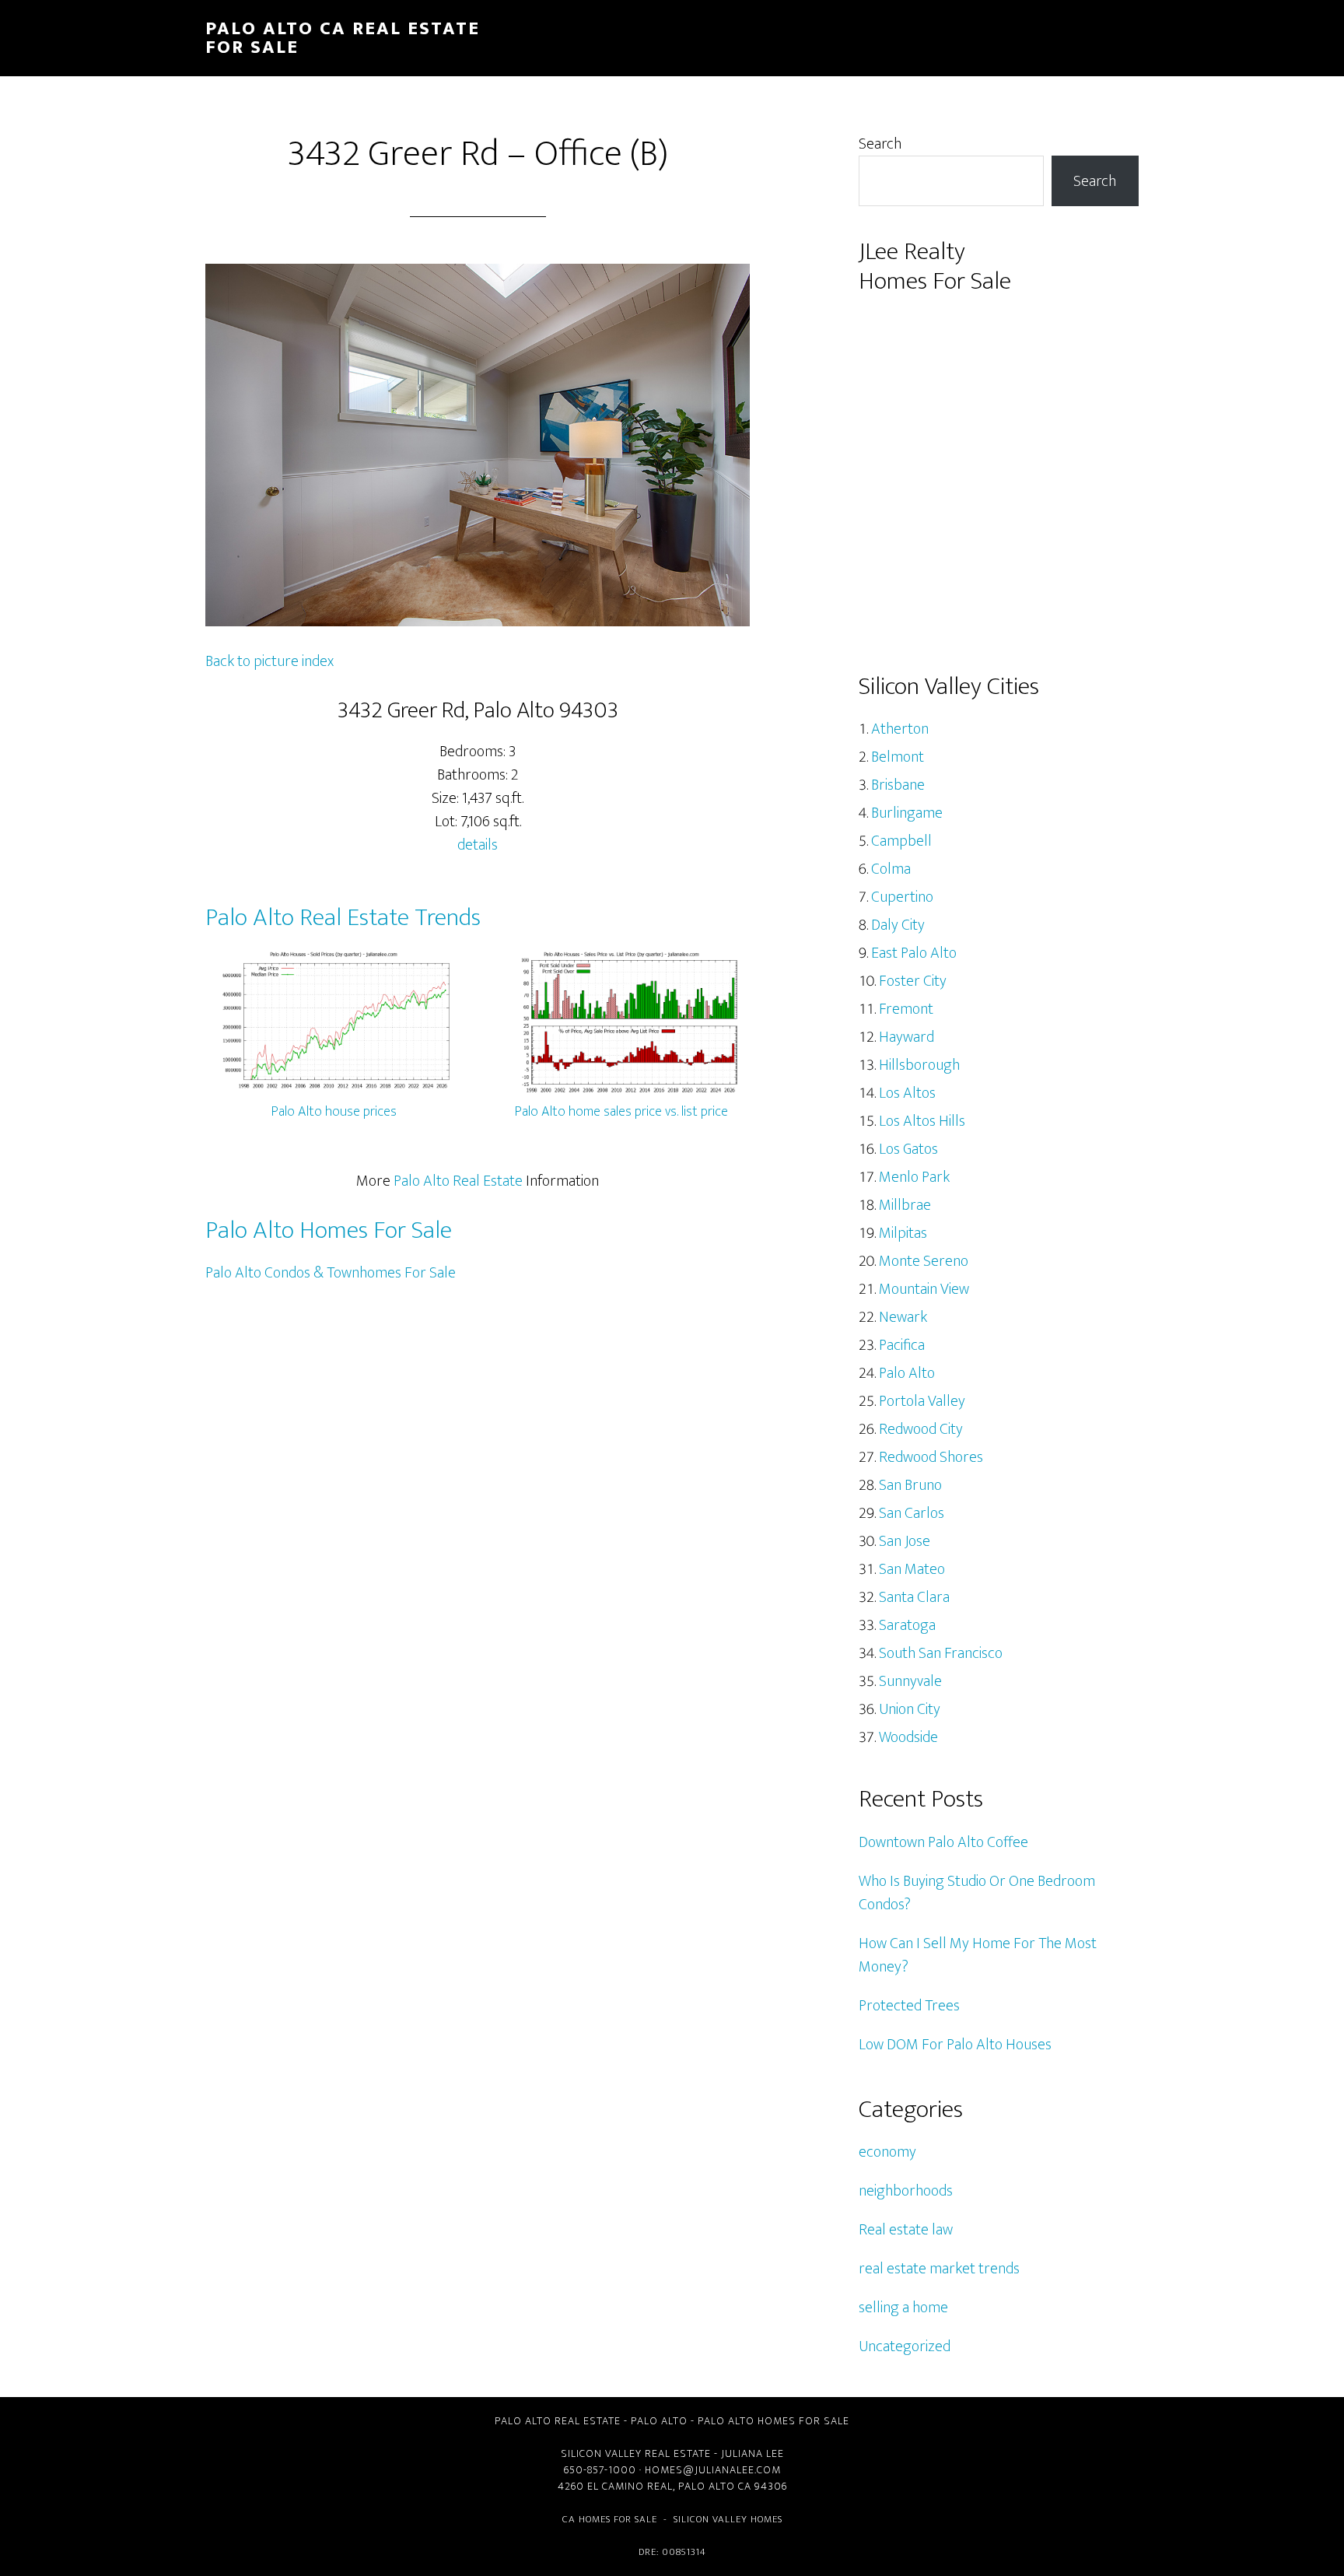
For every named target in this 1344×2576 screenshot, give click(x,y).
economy (887, 2152)
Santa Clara (914, 1597)
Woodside (908, 1737)
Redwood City (921, 1429)
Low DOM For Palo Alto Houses (955, 2045)
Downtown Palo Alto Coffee (943, 1842)
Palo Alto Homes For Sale (329, 1230)
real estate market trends (939, 2269)
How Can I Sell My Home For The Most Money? (978, 1955)
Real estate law (906, 2230)
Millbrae (905, 1205)
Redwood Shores (931, 1457)
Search (880, 144)
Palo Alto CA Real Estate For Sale (343, 38)
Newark (903, 1317)
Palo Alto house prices (334, 1112)
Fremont (906, 1009)
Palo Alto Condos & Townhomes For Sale (331, 1273)
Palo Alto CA (715, 2486)
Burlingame (907, 813)
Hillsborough (919, 1065)
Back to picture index (269, 661)
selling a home (903, 2308)
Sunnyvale (910, 1681)
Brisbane (898, 785)
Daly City (898, 925)
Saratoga (907, 1625)
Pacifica (902, 1345)
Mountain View (924, 1289)
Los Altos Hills (922, 1121)
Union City (910, 1709)
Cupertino (902, 897)
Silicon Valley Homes (728, 2519)
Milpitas (903, 1233)
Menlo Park (914, 1177)
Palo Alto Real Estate (458, 1181)
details (478, 845)
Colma (891, 869)
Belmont (898, 757)
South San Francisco (941, 1653)
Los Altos (907, 1093)
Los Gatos (908, 1149)
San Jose (905, 1541)
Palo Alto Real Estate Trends (343, 918)
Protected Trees (909, 2006)
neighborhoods (906, 2191)
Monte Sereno (924, 1261)
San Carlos (912, 1513)
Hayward (906, 1037)
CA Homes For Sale (610, 2519)
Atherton (900, 729)
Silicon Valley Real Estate (636, 2453)
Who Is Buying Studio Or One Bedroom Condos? (977, 1893)
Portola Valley (922, 1401)
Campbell (901, 841)
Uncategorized (905, 2346)
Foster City (913, 981)
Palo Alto (907, 1373)
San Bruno (910, 1485)
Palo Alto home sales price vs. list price (621, 1112)
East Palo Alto (914, 953)
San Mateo (912, 1569)
